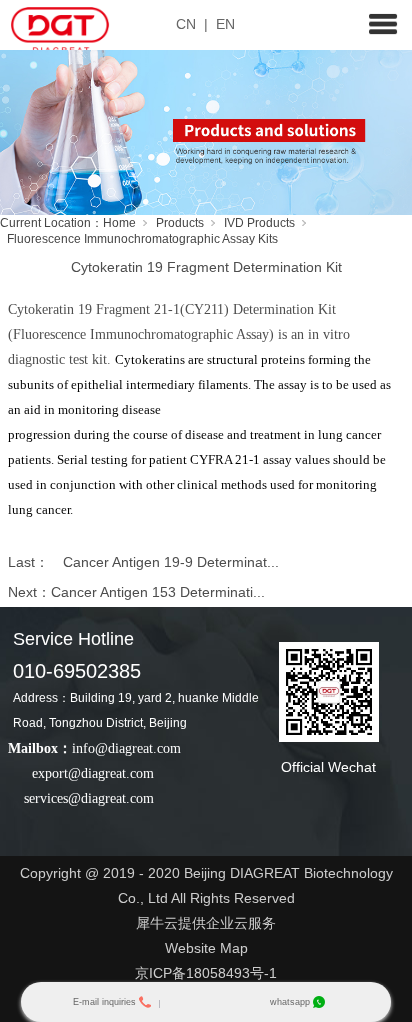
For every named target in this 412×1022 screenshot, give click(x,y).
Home (119, 223)
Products (180, 223)
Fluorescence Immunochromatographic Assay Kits (142, 239)
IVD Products (259, 223)
